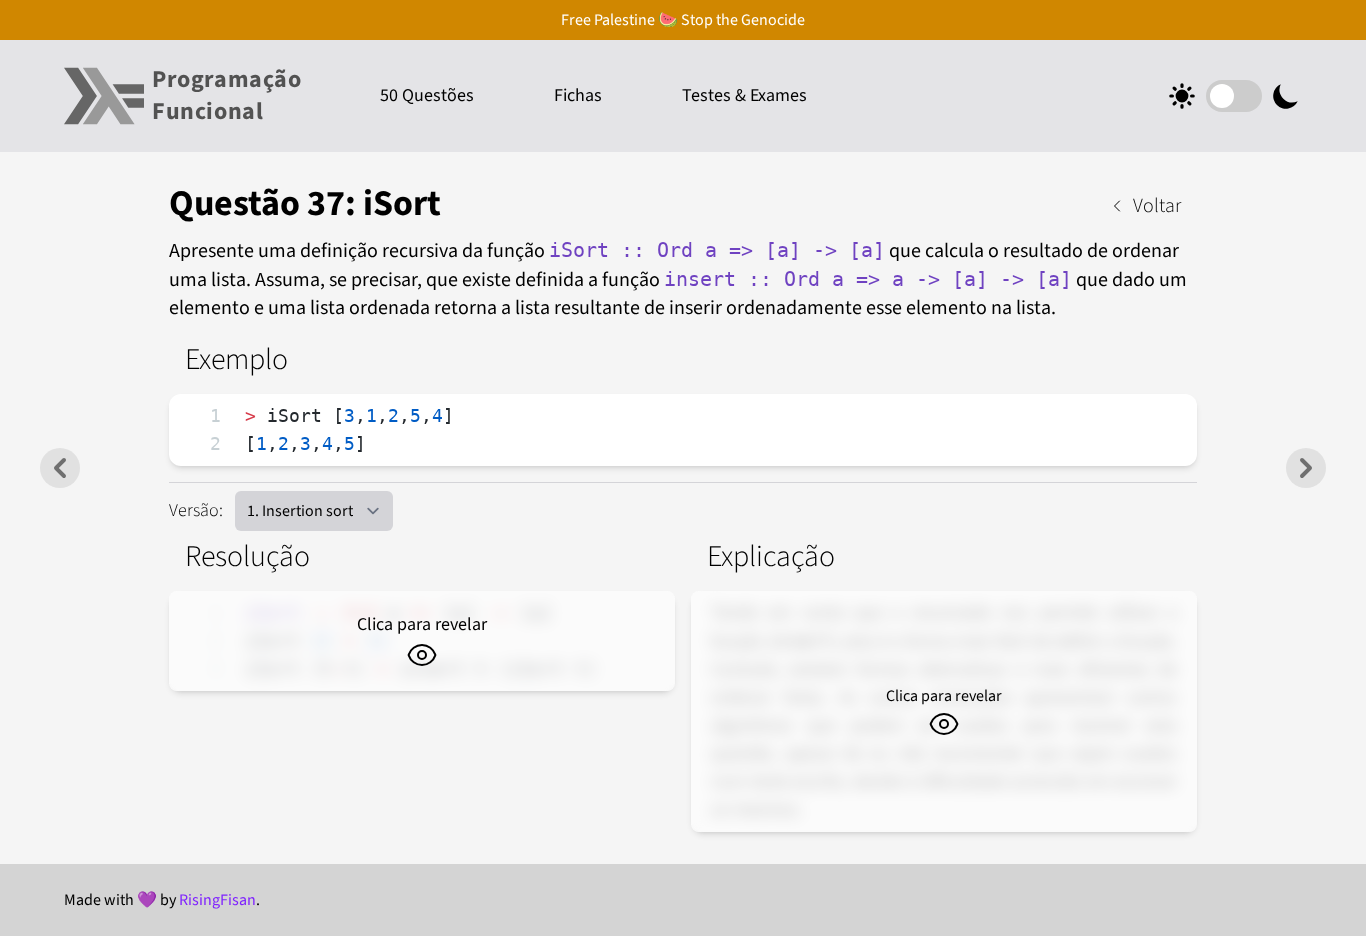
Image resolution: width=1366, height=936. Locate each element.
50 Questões (427, 95)
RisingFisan (217, 900)
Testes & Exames (744, 95)
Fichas (578, 95)
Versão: (196, 510)
